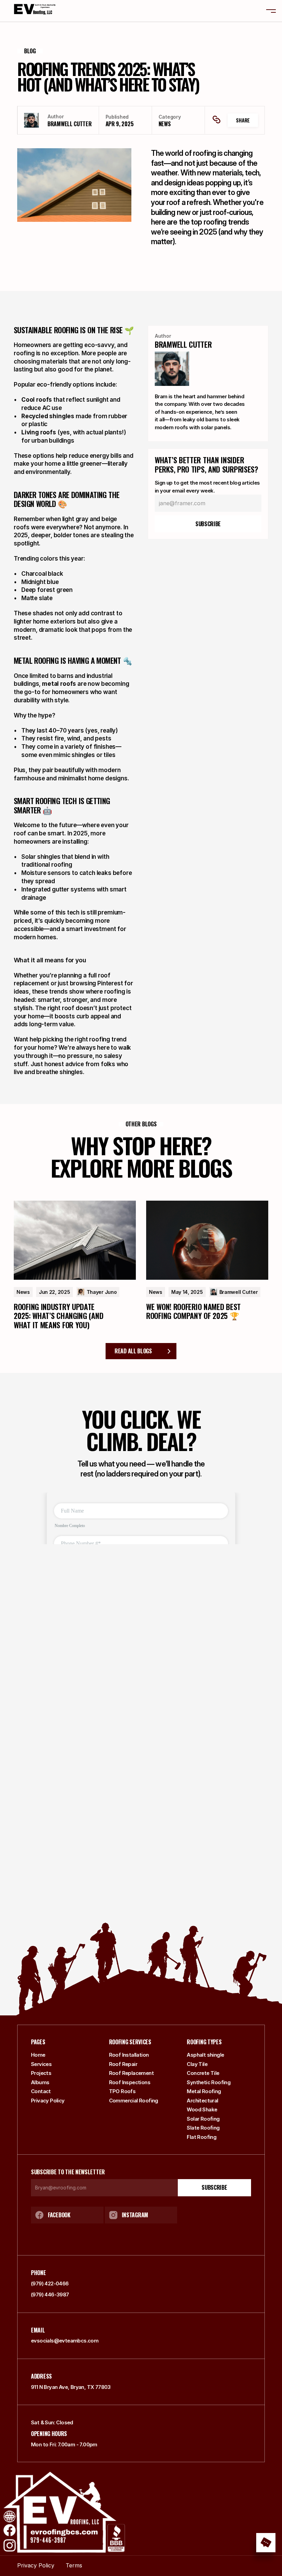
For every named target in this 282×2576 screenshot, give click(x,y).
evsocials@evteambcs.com (65, 2341)
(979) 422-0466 (50, 2283)
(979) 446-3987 (50, 2294)
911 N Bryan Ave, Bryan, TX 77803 (71, 2387)
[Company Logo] (33, 11)
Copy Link (217, 120)
